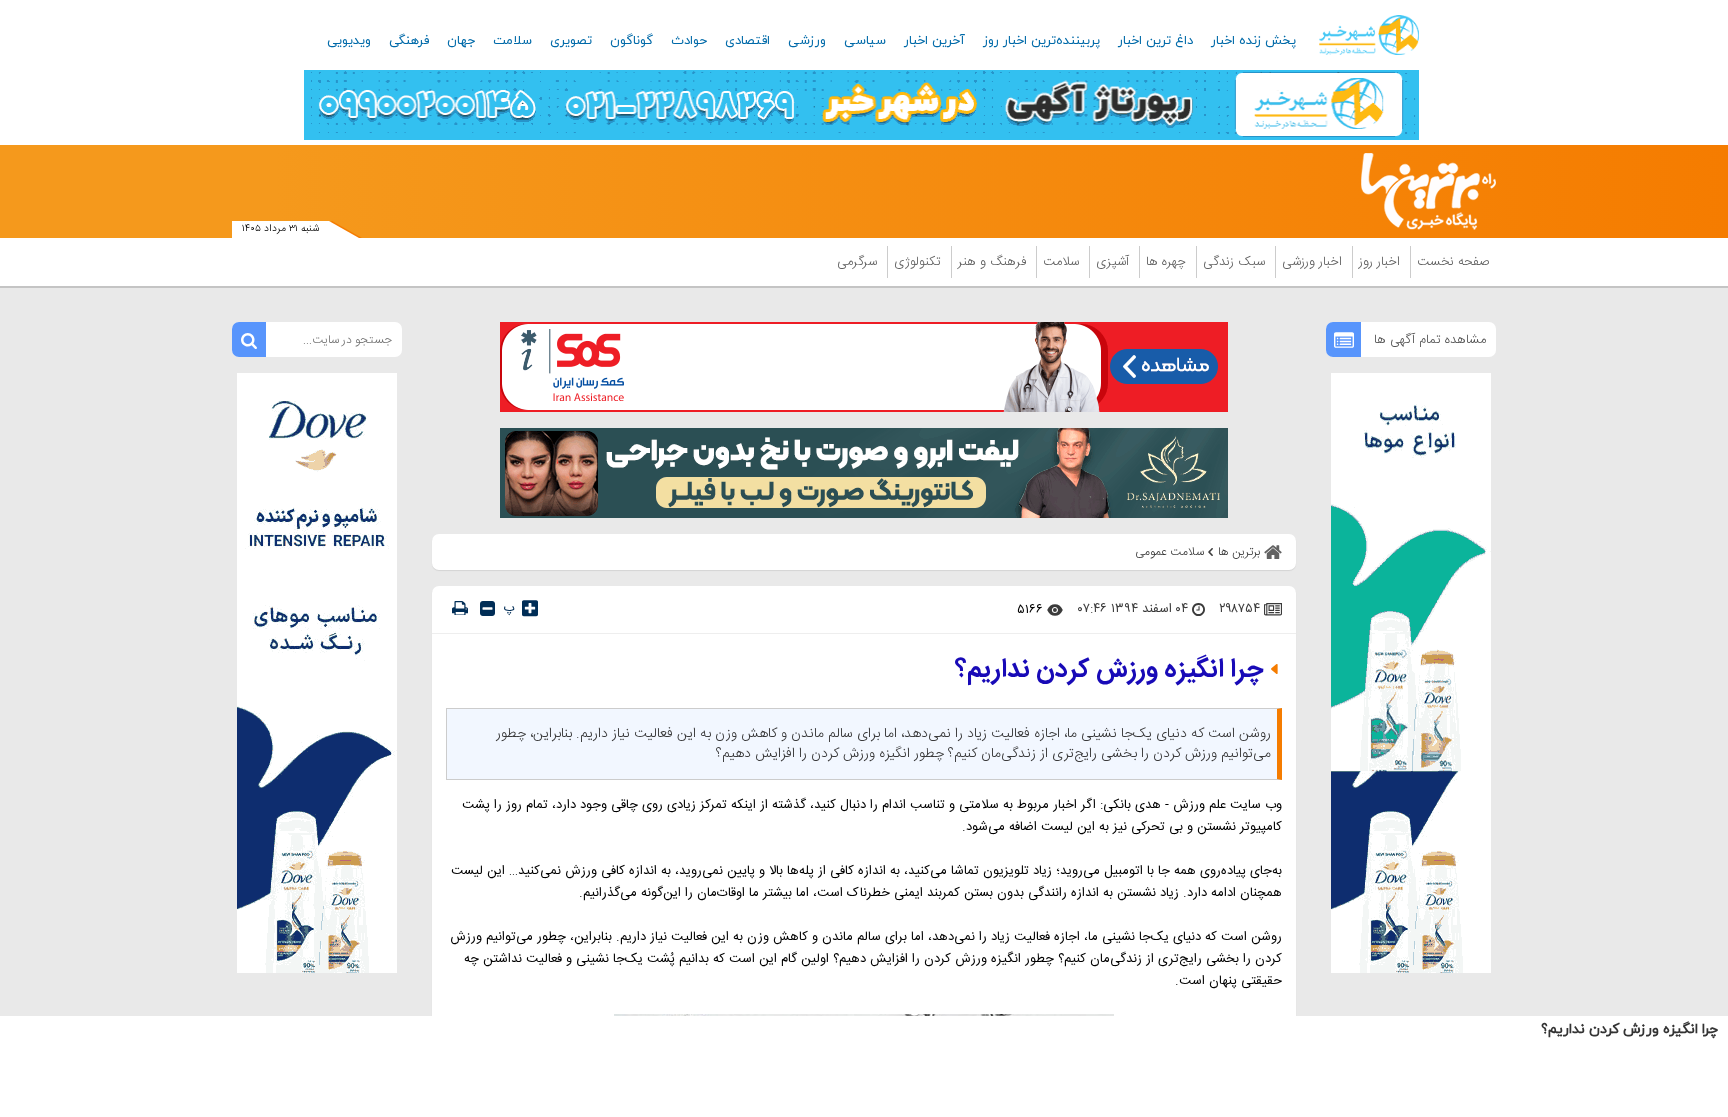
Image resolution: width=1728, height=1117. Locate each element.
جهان (461, 41)
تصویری (571, 41)
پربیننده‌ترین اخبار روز (1041, 41)
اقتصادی (747, 41)
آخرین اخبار (934, 41)
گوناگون (631, 41)
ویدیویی (349, 41)
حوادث (689, 41)
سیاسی (865, 41)
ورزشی (807, 41)
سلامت (512, 41)
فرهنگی (409, 41)
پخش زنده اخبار (1253, 41)
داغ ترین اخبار (1155, 41)
